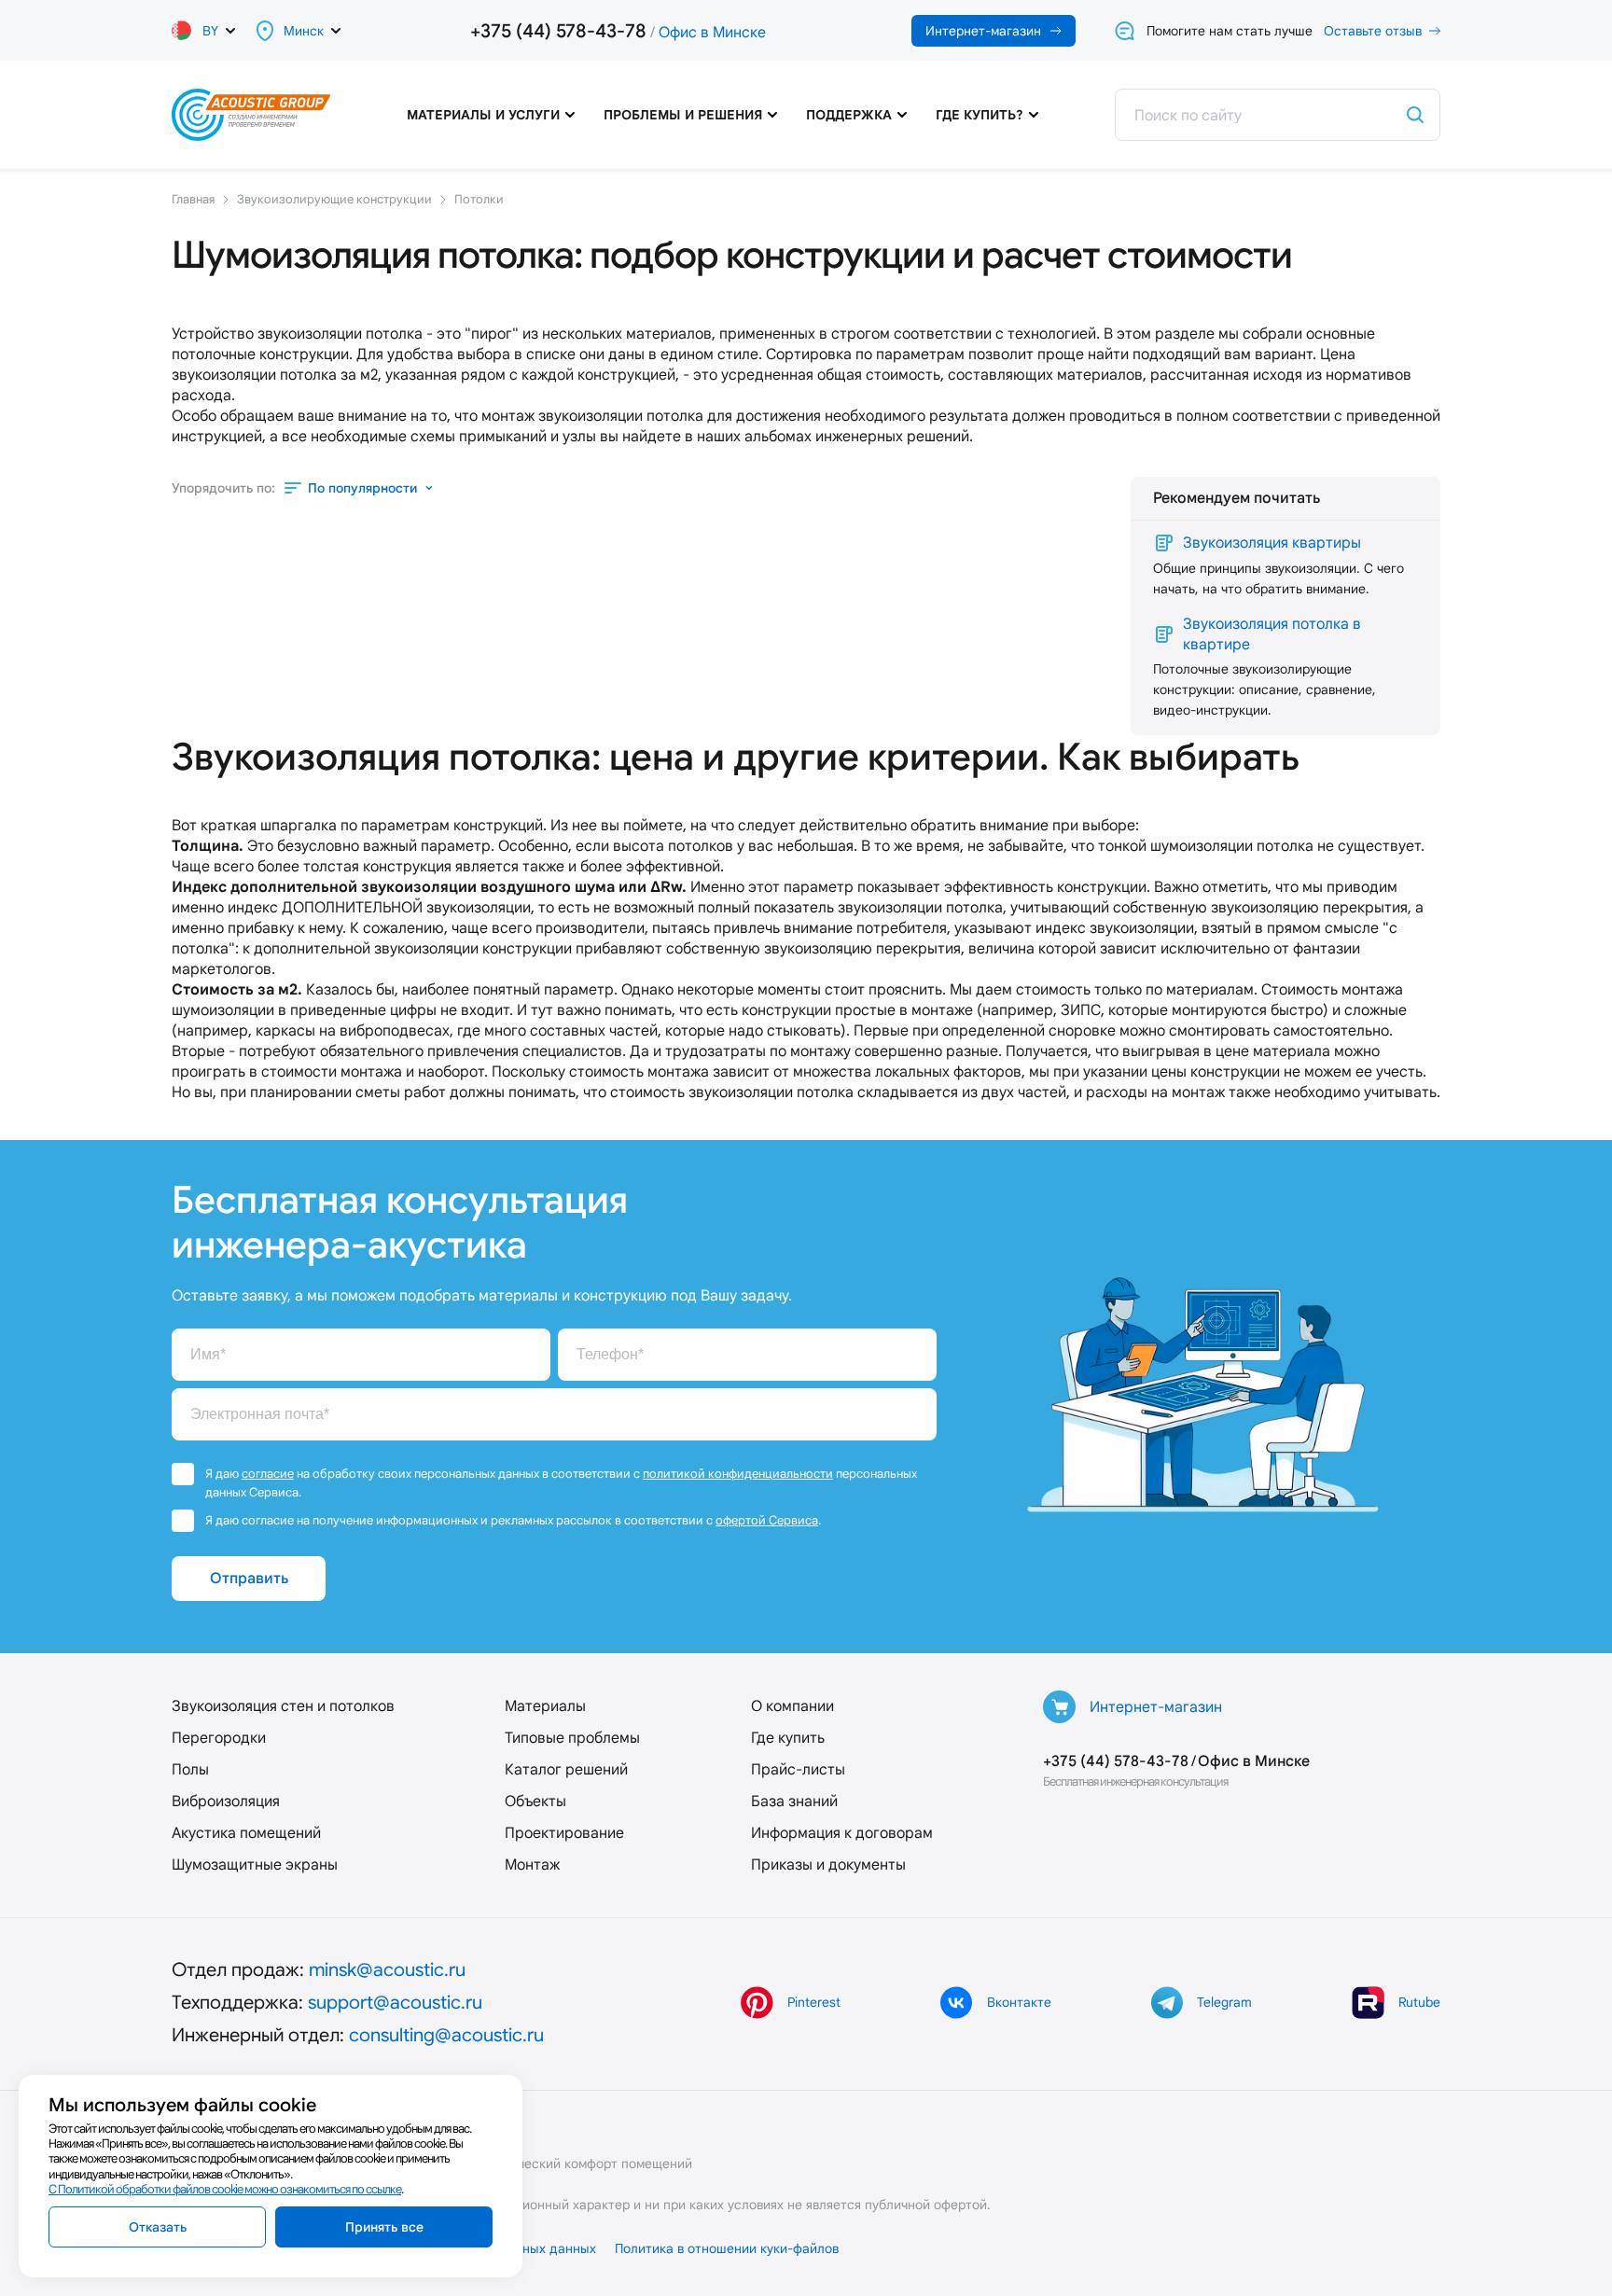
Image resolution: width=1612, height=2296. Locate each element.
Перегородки (219, 1738)
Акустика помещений (246, 1833)
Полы (190, 1769)
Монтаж (532, 1865)
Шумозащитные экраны (255, 1865)
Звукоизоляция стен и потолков (283, 1706)
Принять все (384, 2227)
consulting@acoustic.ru (446, 2035)
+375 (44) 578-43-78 (558, 31)
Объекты (535, 1801)
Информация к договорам (842, 1833)
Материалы (545, 1706)
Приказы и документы (828, 1865)
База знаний (794, 1801)
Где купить (788, 1738)
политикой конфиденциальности (738, 1474)
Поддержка (849, 115)
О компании (792, 1706)
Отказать (158, 2227)
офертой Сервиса (767, 1520)
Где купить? (980, 115)
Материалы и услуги (483, 115)
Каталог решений (566, 1769)
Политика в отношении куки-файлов (727, 2248)
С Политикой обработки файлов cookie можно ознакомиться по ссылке (225, 2189)
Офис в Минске (712, 32)
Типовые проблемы (572, 1738)
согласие (268, 1474)
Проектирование (564, 1833)
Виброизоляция (226, 1801)
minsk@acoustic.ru (387, 1969)
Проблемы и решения (683, 115)
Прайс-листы (798, 1769)
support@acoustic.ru (395, 2002)
